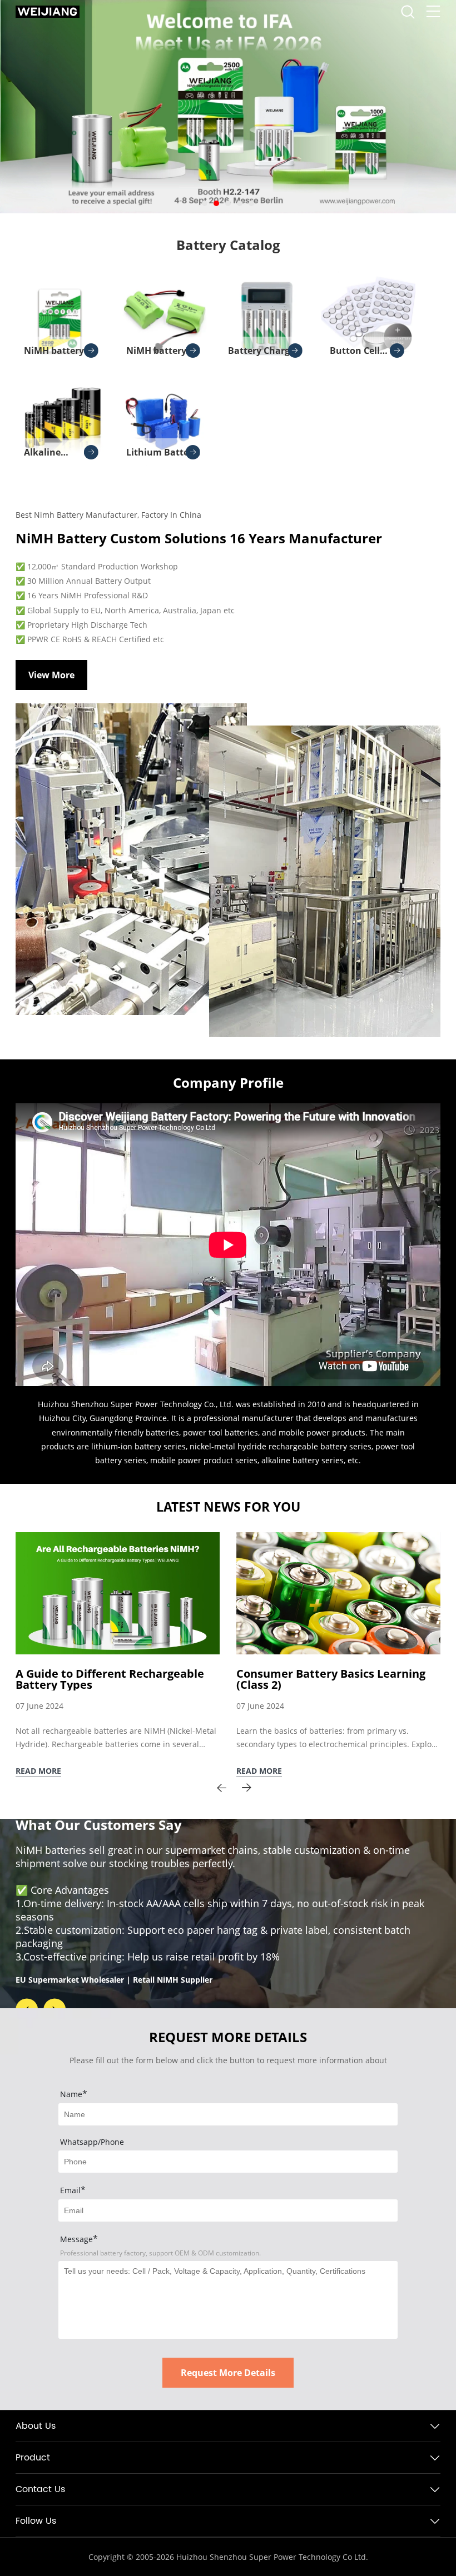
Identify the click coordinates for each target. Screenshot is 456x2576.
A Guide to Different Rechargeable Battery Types (110, 1679)
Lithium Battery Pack (162, 456)
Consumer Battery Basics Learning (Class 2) (331, 1679)
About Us (36, 2426)
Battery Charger (263, 351)
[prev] (222, 1788)
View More (51, 675)
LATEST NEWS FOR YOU (228, 1507)
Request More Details (228, 2373)
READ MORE (38, 1771)
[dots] (205, 203)
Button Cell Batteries (355, 354)
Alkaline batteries (44, 456)
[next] (246, 1788)
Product (33, 2458)
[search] (408, 15)
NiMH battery (54, 351)
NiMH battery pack (156, 354)
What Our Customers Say (99, 1824)
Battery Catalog (228, 245)
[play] (228, 1245)
